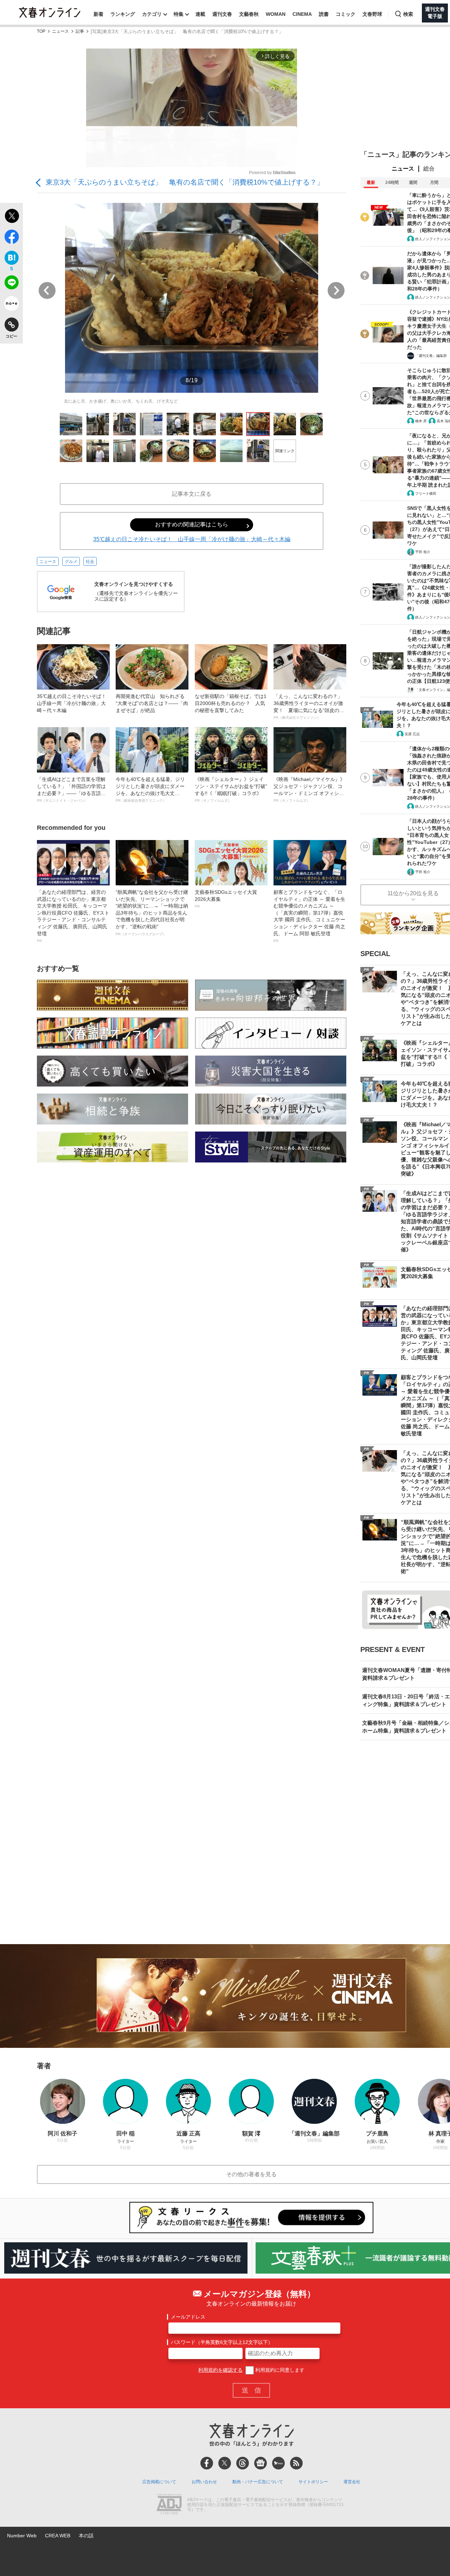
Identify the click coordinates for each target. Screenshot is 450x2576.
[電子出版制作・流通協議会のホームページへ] (169, 2505)
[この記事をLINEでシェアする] (11, 284)
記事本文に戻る (192, 494)
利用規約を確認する (220, 2370)
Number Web (22, 2536)
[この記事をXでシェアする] (11, 217)
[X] (225, 2463)
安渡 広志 (412, 734)
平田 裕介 (423, 552)
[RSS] (296, 2463)
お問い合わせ (204, 2482)
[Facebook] (207, 2463)
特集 (179, 14)
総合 (429, 169)
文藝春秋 (249, 14)
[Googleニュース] (261, 2463)
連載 (200, 14)
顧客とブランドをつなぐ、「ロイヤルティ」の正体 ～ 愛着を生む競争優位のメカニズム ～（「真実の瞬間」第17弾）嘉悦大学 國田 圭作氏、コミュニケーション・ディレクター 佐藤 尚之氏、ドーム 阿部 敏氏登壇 (309, 916)
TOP (41, 31)
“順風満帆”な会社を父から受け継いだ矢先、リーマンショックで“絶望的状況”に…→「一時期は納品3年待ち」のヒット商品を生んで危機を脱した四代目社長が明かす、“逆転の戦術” (152, 913)
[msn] (278, 2463)
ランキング (123, 14)
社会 (90, 562)
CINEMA (302, 14)
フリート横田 (426, 494)
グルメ (71, 562)
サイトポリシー (313, 2482)
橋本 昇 (421, 421)
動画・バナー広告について (258, 2482)
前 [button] (47, 290)
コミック (346, 14)
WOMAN (276, 14)
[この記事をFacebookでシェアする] (11, 238)
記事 (80, 31)
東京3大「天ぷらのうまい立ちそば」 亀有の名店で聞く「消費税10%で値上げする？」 (185, 182)
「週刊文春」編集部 (431, 356)
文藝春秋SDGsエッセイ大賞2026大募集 (226, 899)
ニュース (60, 31)
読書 (324, 14)
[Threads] (243, 2463)
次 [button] (336, 290)
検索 (408, 14)
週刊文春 (222, 14)
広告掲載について (159, 2482)
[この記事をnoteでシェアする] (11, 305)
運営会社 (352, 2482)
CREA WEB (58, 2536)
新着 (98, 14)
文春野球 (372, 14)
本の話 (86, 2536)
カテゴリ (152, 14)
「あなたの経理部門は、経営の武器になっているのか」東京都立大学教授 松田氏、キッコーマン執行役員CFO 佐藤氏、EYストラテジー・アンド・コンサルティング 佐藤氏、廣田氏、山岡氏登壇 (73, 916)
